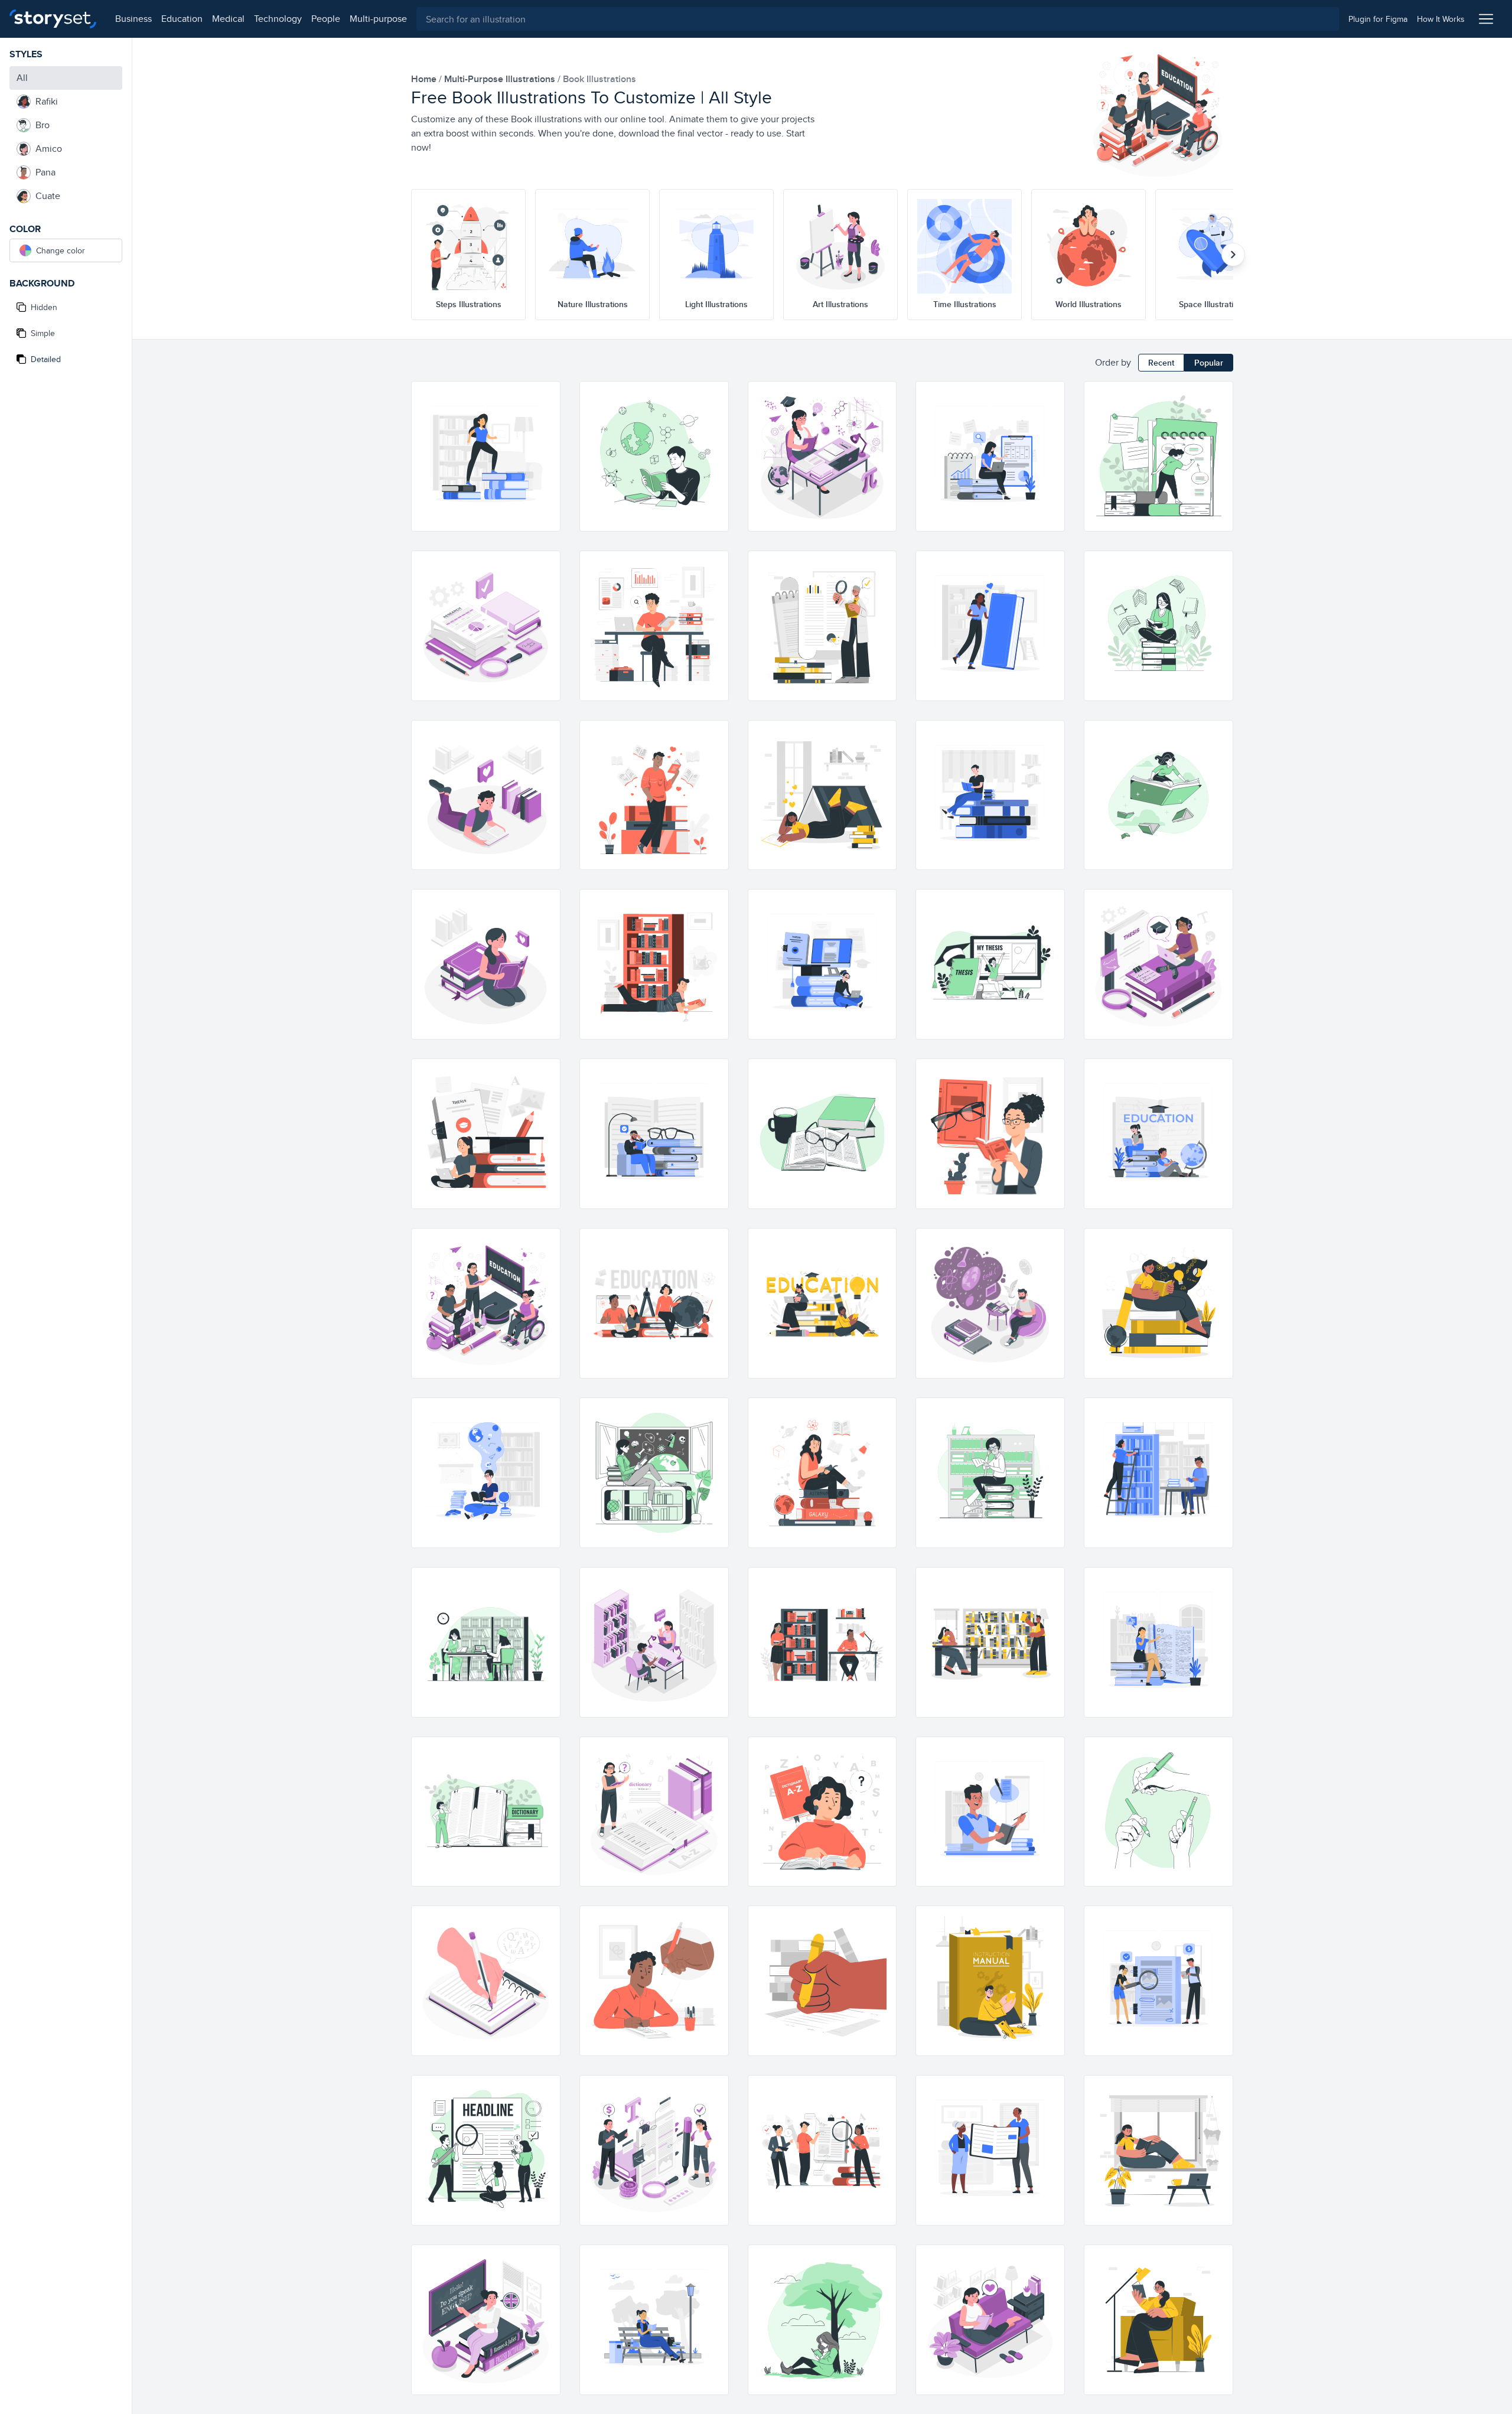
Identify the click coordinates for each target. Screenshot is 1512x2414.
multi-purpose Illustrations (501, 79)
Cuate (48, 196)
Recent (1161, 363)
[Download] (546, 417)
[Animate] (546, 396)
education (182, 19)
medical (228, 19)
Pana (45, 172)
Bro (43, 125)
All (22, 78)
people (326, 19)
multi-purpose (378, 19)
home (425, 79)
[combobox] (878, 19)
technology (278, 19)
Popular (1209, 363)
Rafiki (47, 101)
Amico (49, 149)
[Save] (546, 438)
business (133, 19)
